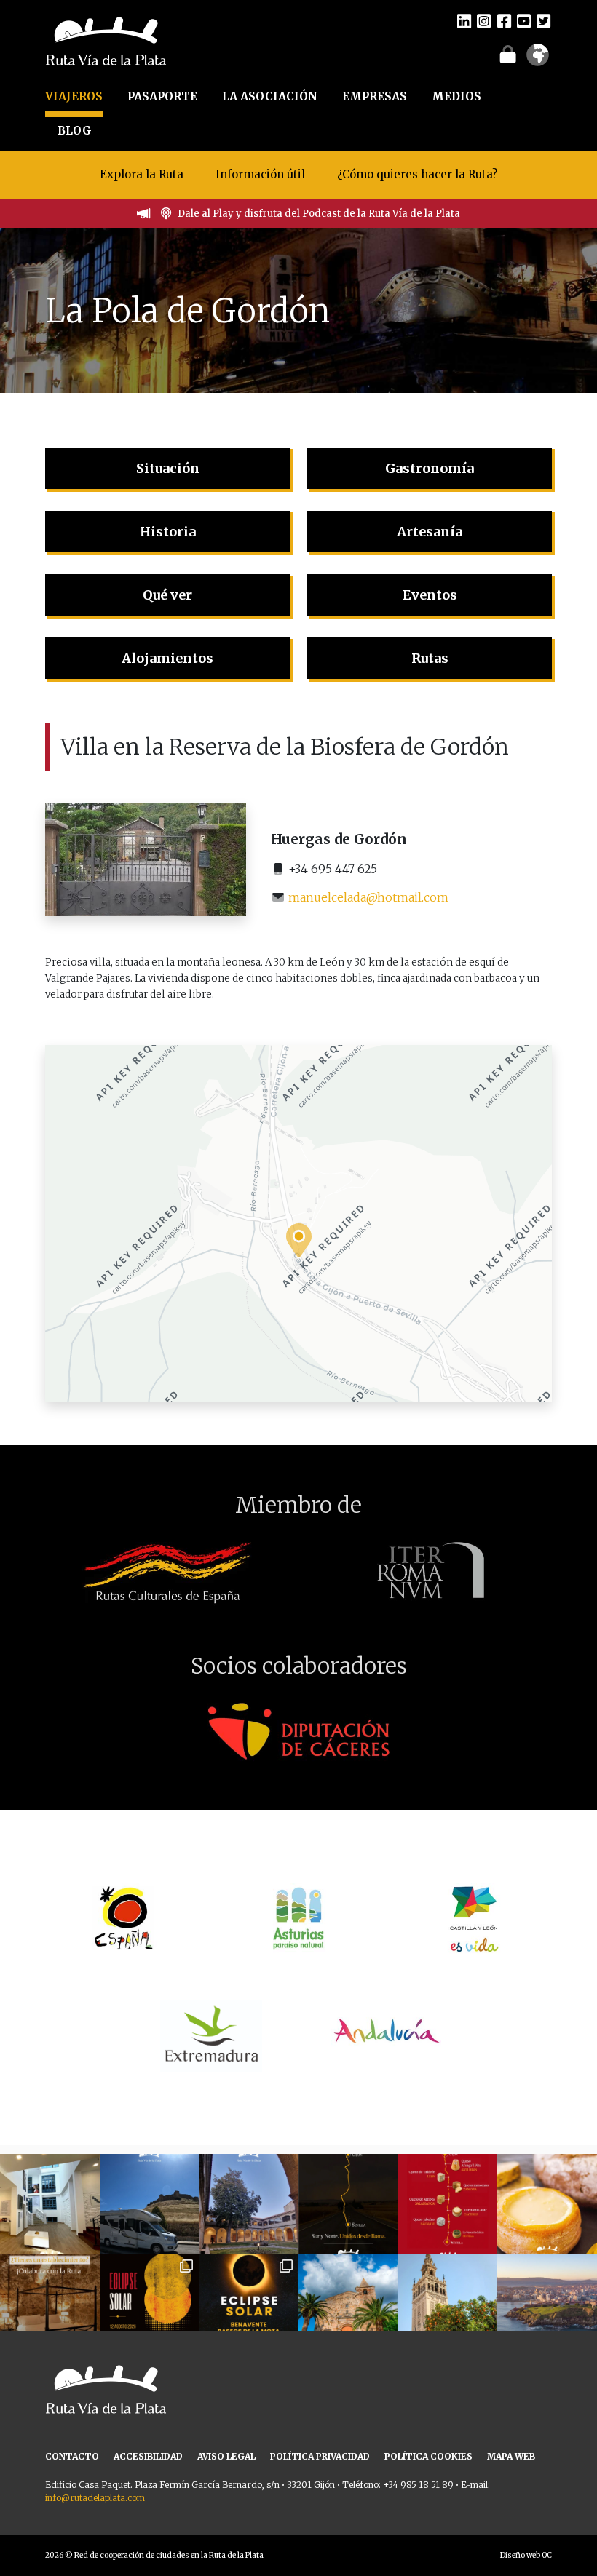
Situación (168, 468)
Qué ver (167, 595)
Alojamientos (167, 658)
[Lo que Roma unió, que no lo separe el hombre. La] (348, 2204)
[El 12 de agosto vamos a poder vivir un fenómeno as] (150, 2303)
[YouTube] (524, 20)
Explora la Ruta (142, 174)
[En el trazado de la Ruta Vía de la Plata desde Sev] (348, 2303)
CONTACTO (72, 2456)
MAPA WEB (511, 2456)
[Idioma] (538, 60)
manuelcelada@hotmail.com (368, 897)
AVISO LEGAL (226, 2456)
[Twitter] (543, 20)
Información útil (260, 174)
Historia (168, 532)
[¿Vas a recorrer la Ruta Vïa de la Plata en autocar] (150, 2204)
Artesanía (430, 532)
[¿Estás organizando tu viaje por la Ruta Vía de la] (50, 2204)
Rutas (430, 658)
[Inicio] (106, 40)
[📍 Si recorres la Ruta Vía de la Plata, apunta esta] (547, 2204)
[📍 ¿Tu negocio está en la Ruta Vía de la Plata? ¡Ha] (50, 2303)
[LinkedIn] (464, 20)
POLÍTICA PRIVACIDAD (320, 2456)
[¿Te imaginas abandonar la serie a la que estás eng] (547, 2303)
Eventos (430, 595)
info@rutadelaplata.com (95, 2498)
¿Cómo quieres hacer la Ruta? (417, 174)
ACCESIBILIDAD (148, 2456)
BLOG (75, 131)
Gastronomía (430, 468)
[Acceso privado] (508, 54)
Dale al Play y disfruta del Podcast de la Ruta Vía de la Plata (319, 214)
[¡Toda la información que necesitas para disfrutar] (249, 2303)
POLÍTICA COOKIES (428, 2456)
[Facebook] (504, 20)
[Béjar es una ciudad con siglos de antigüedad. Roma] (249, 2204)
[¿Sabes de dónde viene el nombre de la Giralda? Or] (448, 2303)
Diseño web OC (526, 2555)
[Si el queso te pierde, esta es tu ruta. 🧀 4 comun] (448, 2204)
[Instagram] (484, 20)
